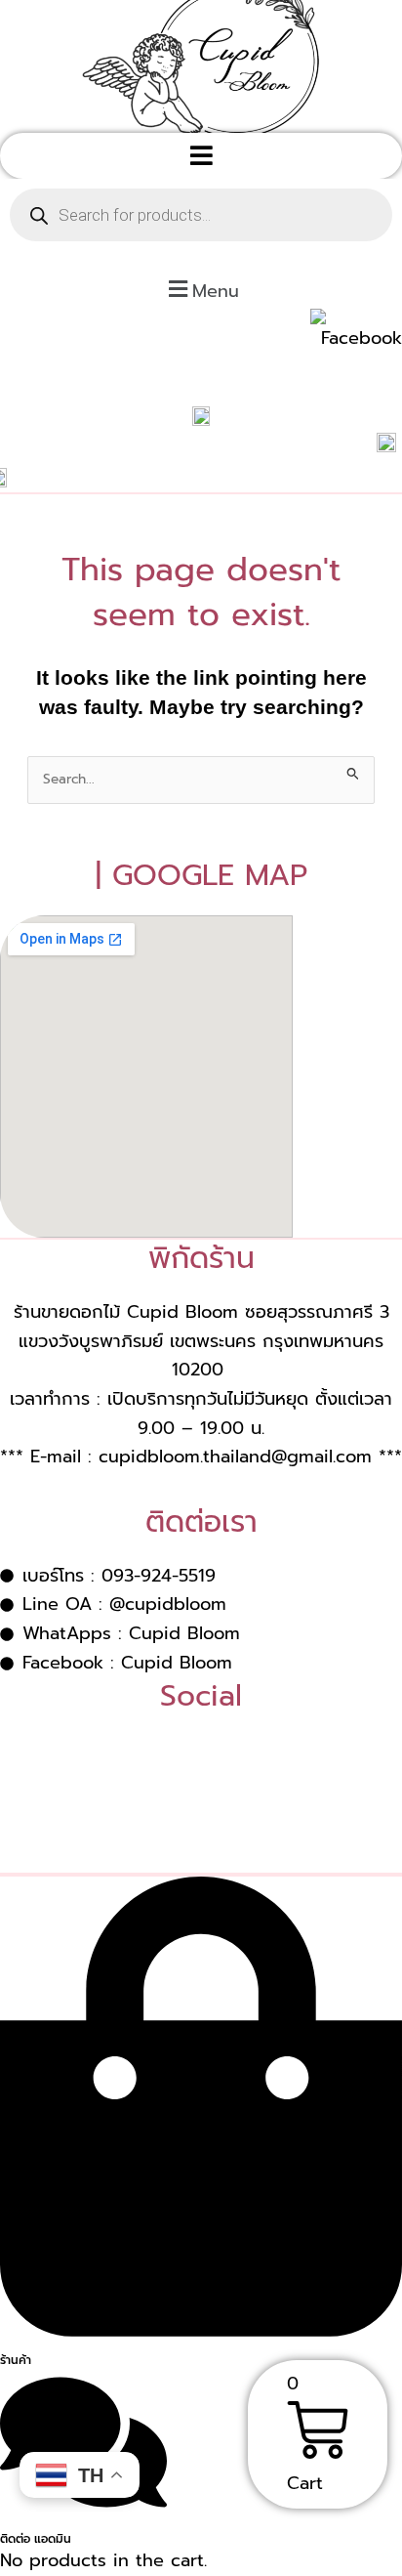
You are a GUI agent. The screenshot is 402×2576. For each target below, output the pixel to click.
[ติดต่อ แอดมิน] (83, 2509)
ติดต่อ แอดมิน (36, 2539)
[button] (201, 156)
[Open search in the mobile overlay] (201, 215)
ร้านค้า (16, 2360)
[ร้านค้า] (201, 2329)
